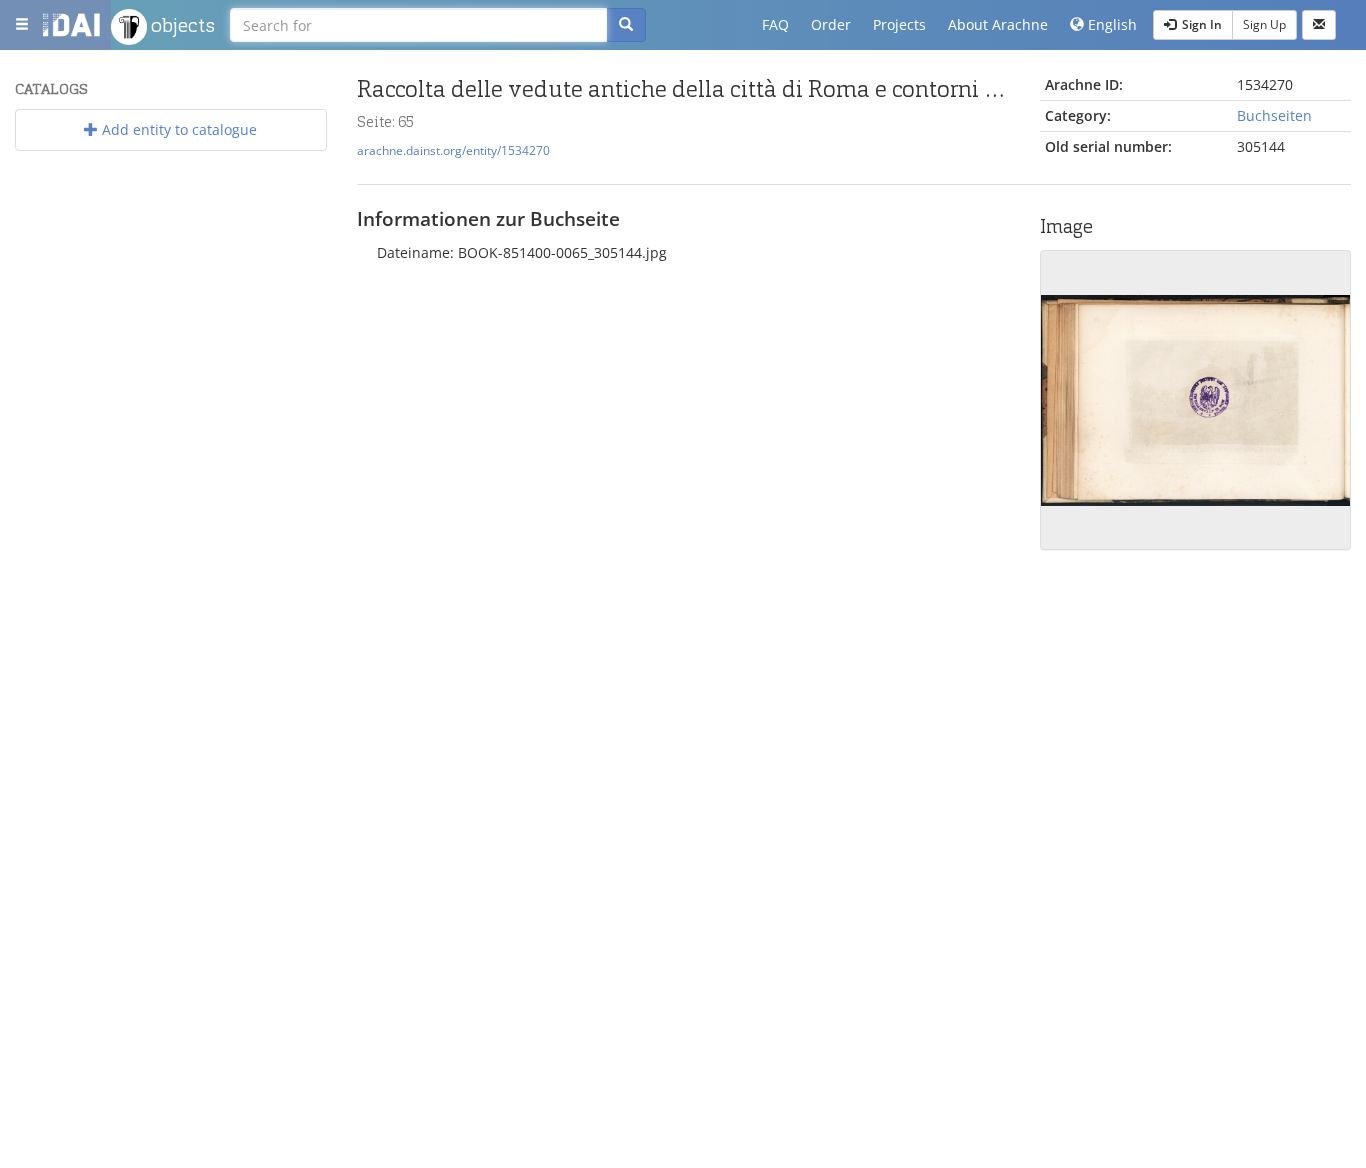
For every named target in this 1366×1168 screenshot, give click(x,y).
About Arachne (998, 24)
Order (831, 24)
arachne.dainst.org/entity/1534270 (453, 150)
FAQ (775, 24)
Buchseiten (1274, 115)
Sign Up (1264, 24)
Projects (899, 24)
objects (181, 25)
